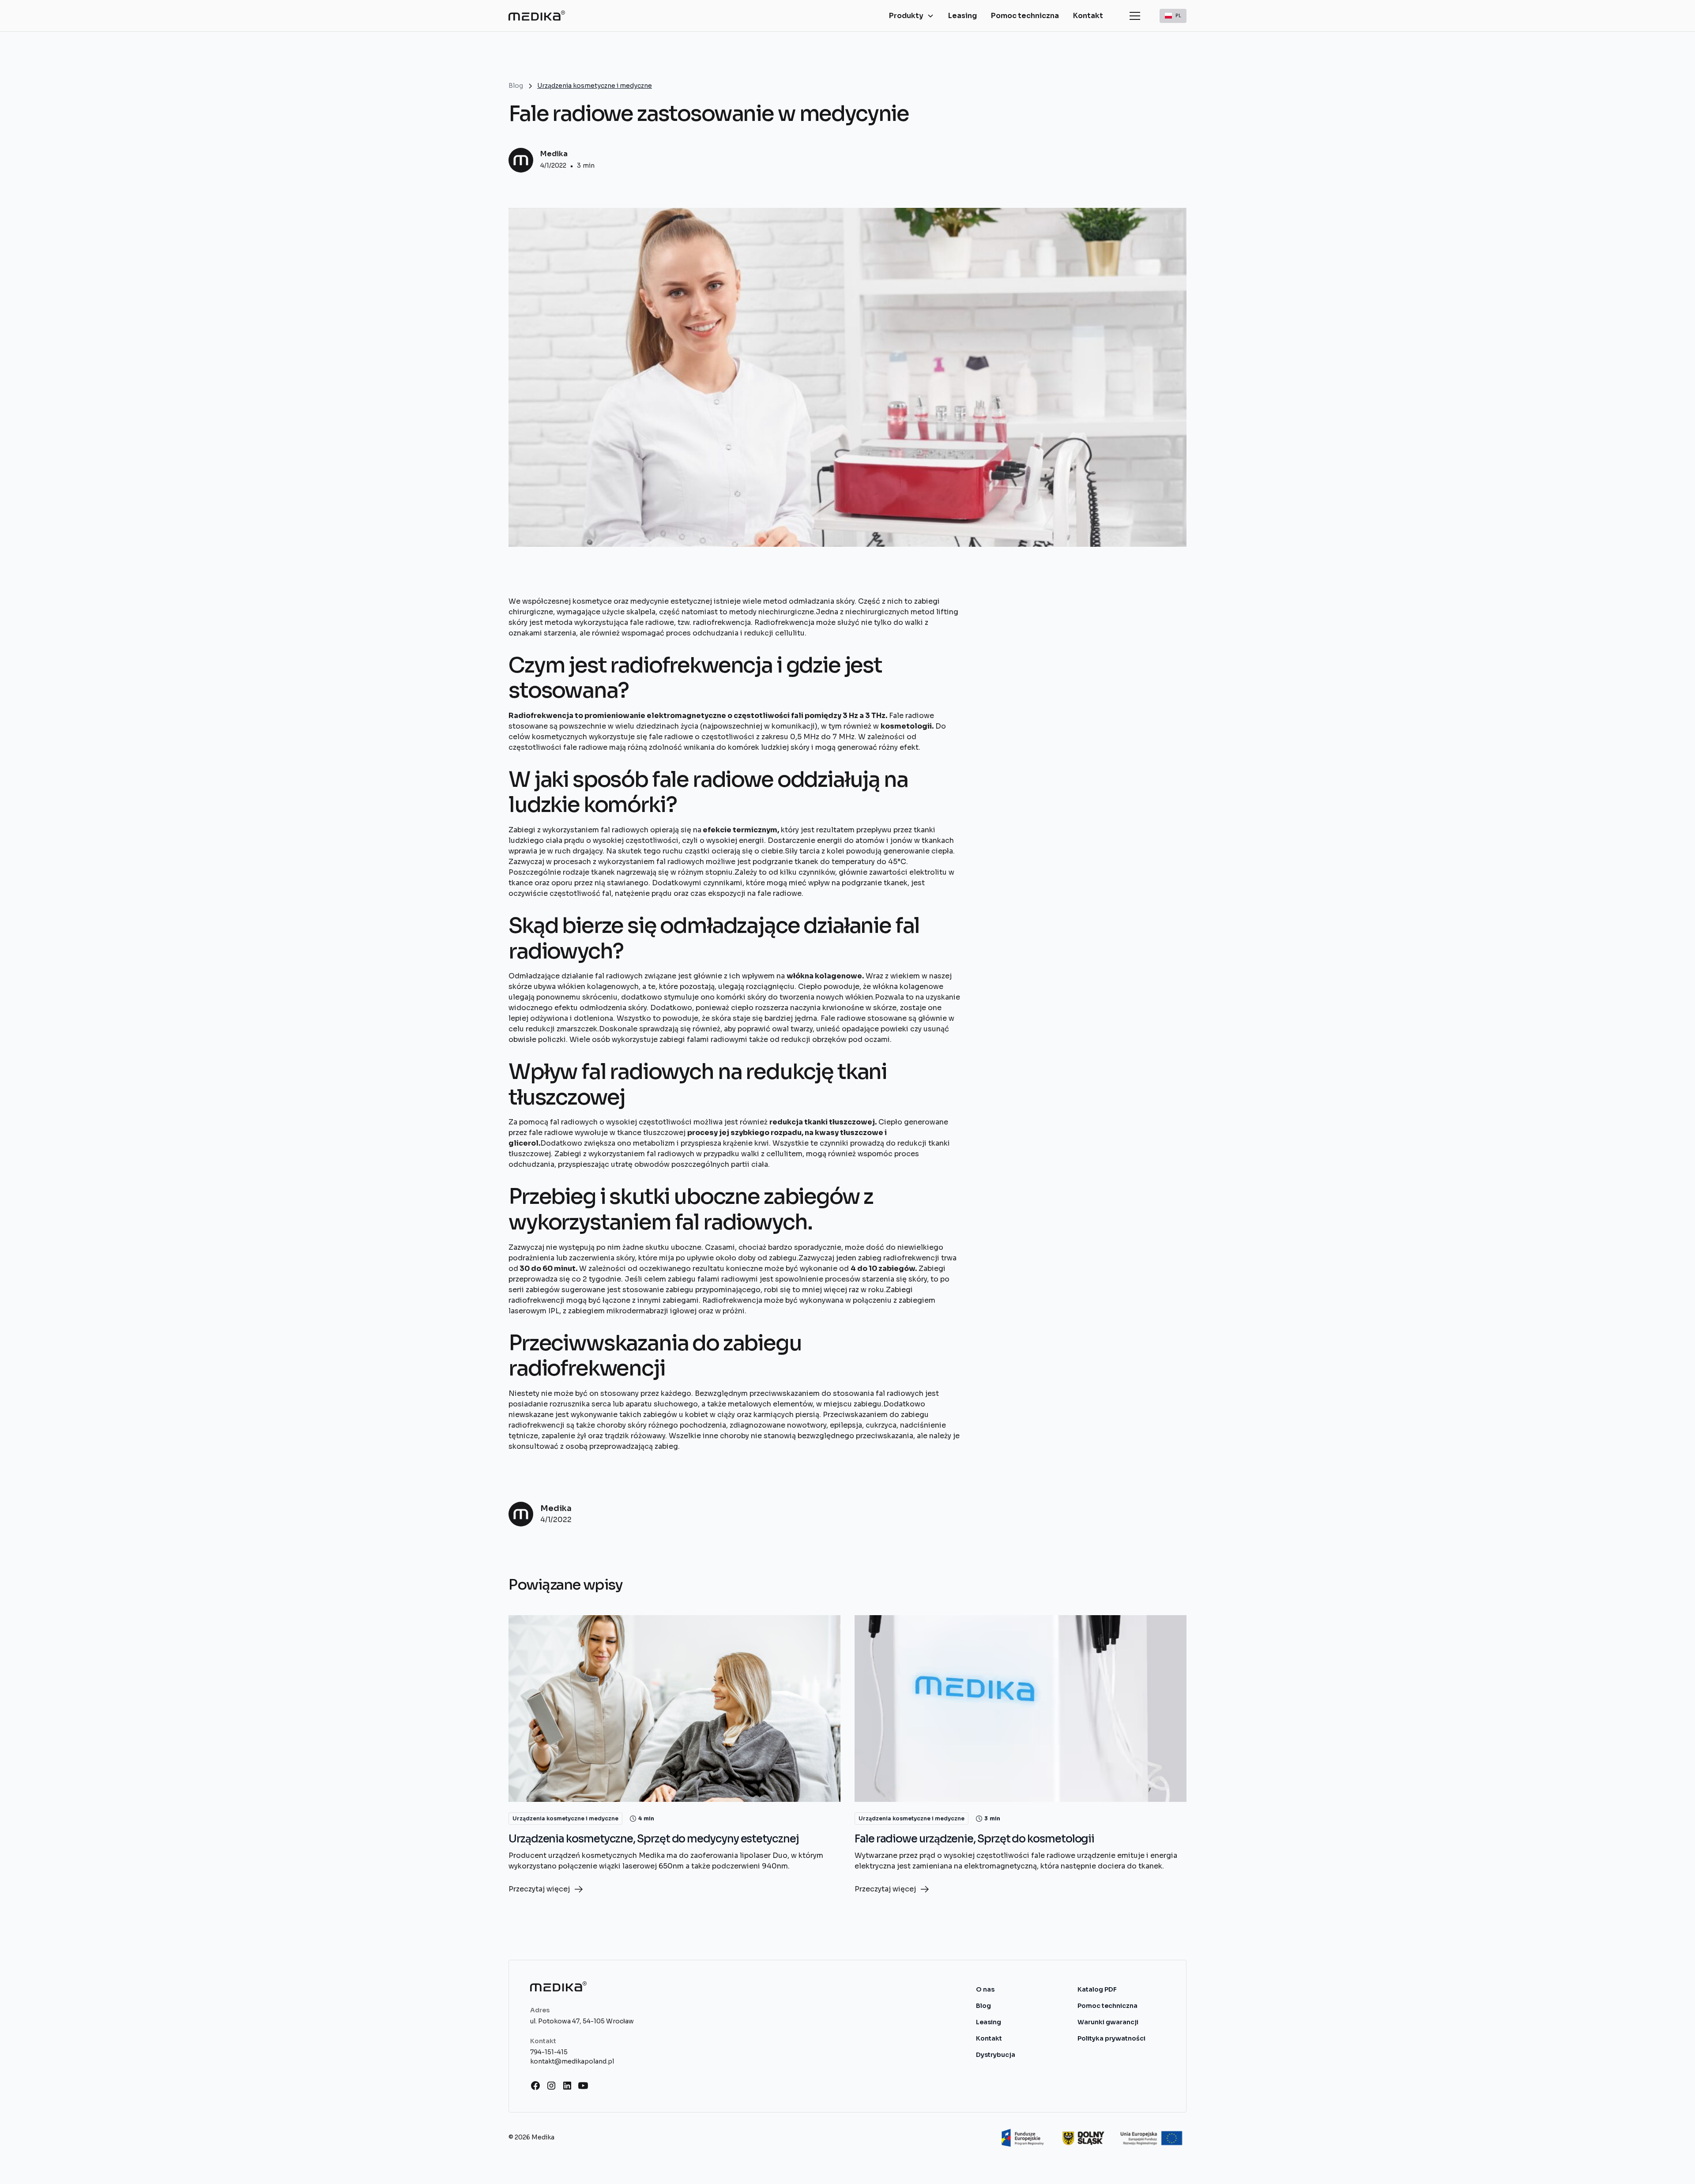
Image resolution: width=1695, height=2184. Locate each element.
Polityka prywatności (1111, 2038)
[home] (537, 16)
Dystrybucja (996, 2055)
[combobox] (1173, 16)
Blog (983, 2006)
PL (1178, 15)
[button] (912, 16)
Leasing (962, 16)
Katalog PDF (1097, 1989)
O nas (985, 1989)
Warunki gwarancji (1108, 2022)
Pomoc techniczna (1025, 16)
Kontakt (1088, 16)
